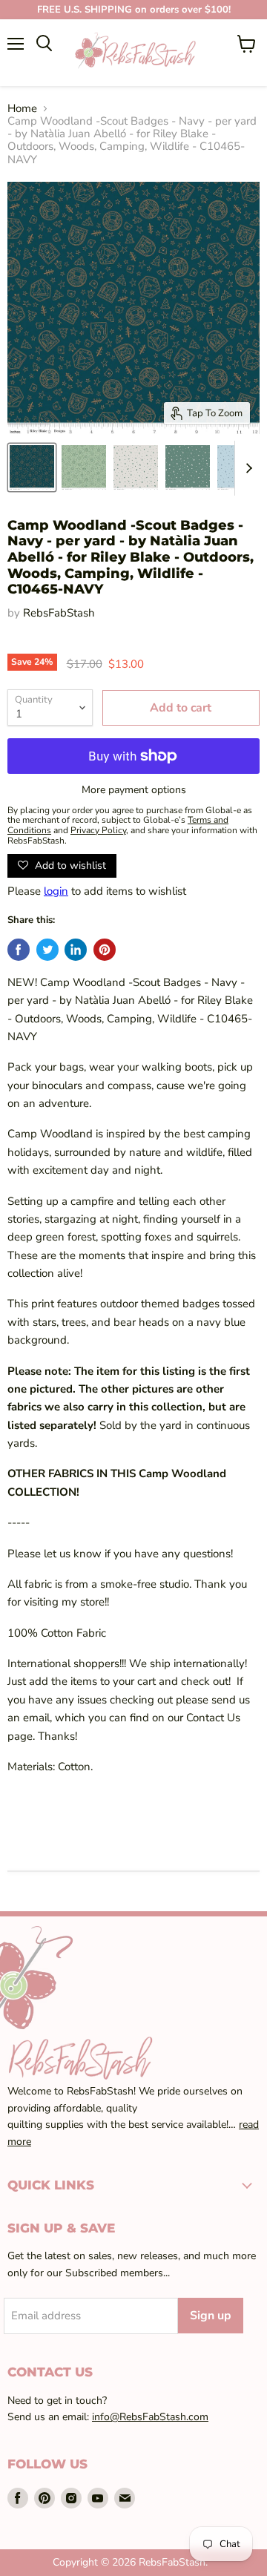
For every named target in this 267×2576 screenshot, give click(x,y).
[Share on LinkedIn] (76, 950)
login (56, 891)
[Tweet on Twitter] (47, 950)
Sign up (211, 2316)
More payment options (134, 790)
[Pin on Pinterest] (105, 950)
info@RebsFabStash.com (150, 2417)
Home (22, 109)
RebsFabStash (59, 613)
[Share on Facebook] (19, 950)
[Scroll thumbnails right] (246, 469)
